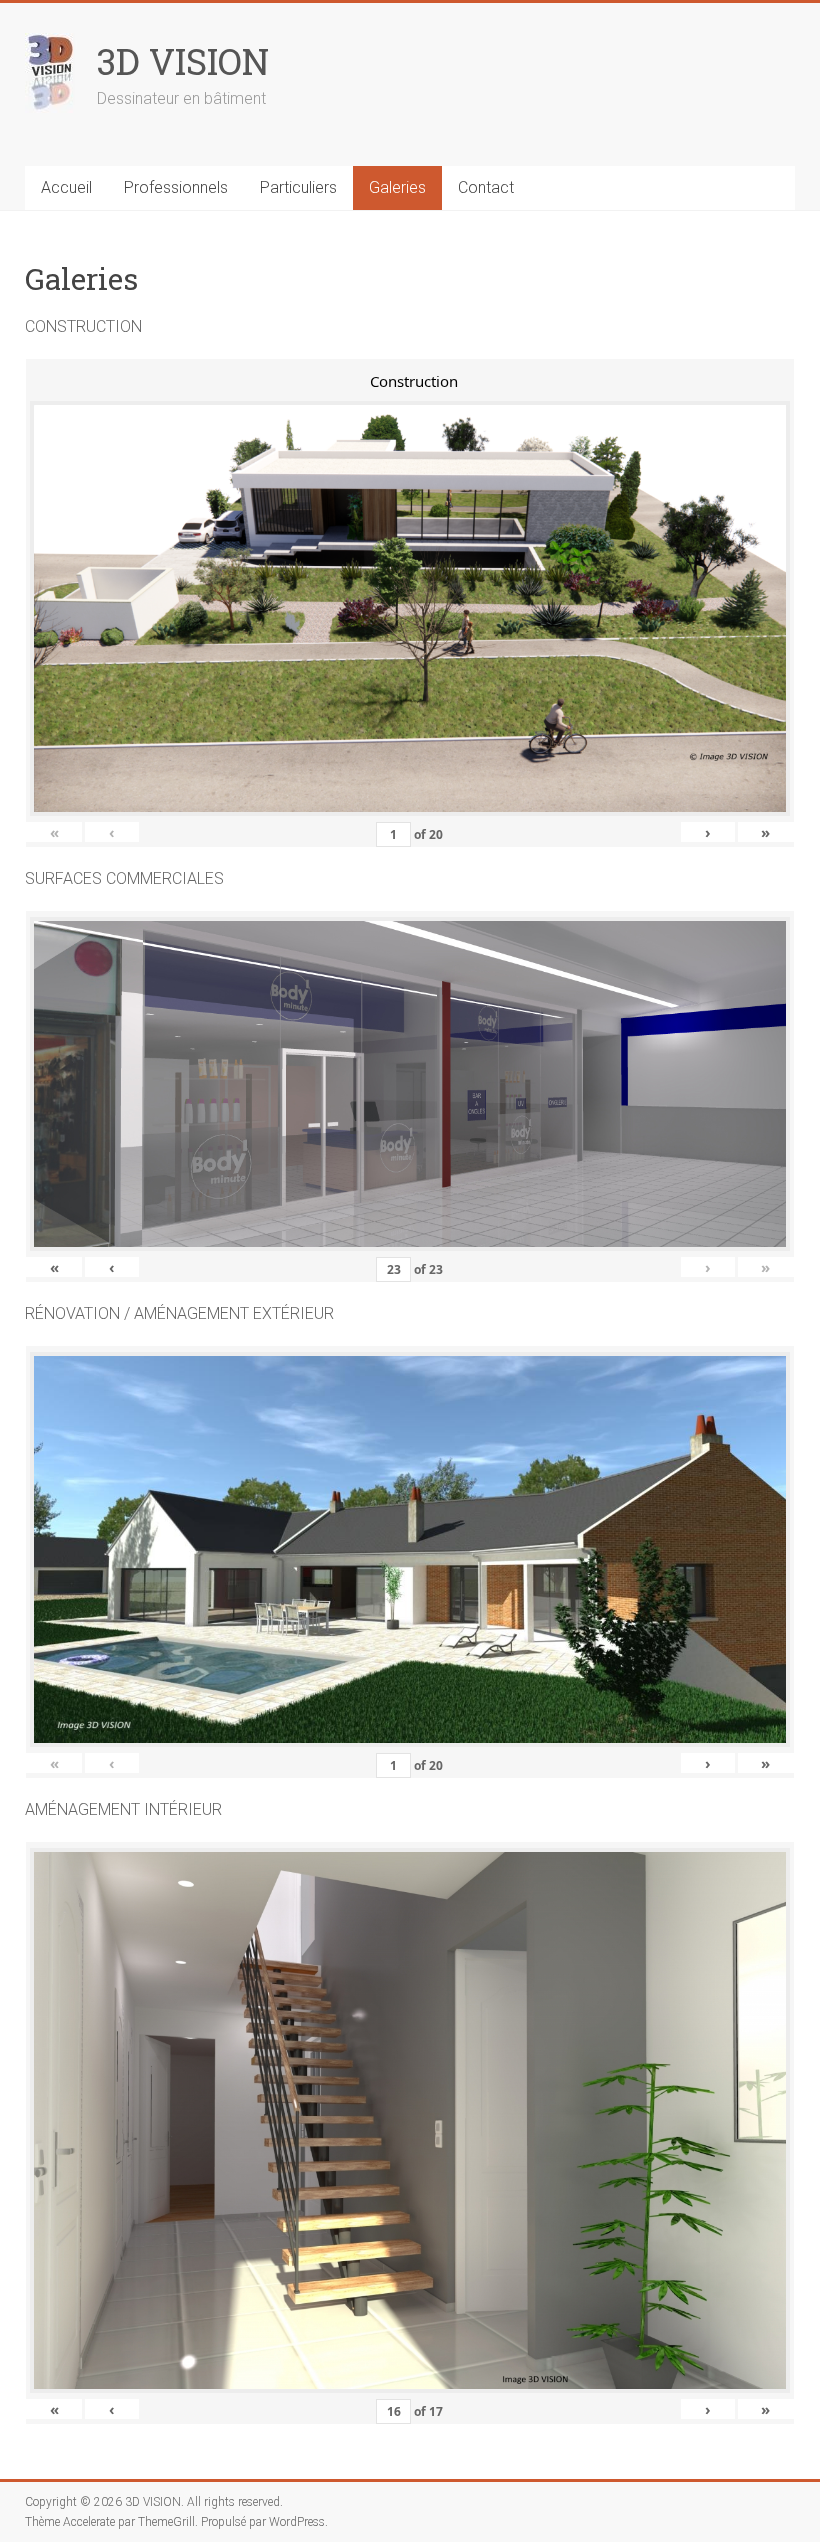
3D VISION (183, 61)
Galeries (397, 187)
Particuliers (298, 187)
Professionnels (176, 187)
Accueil (66, 187)
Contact (486, 187)
